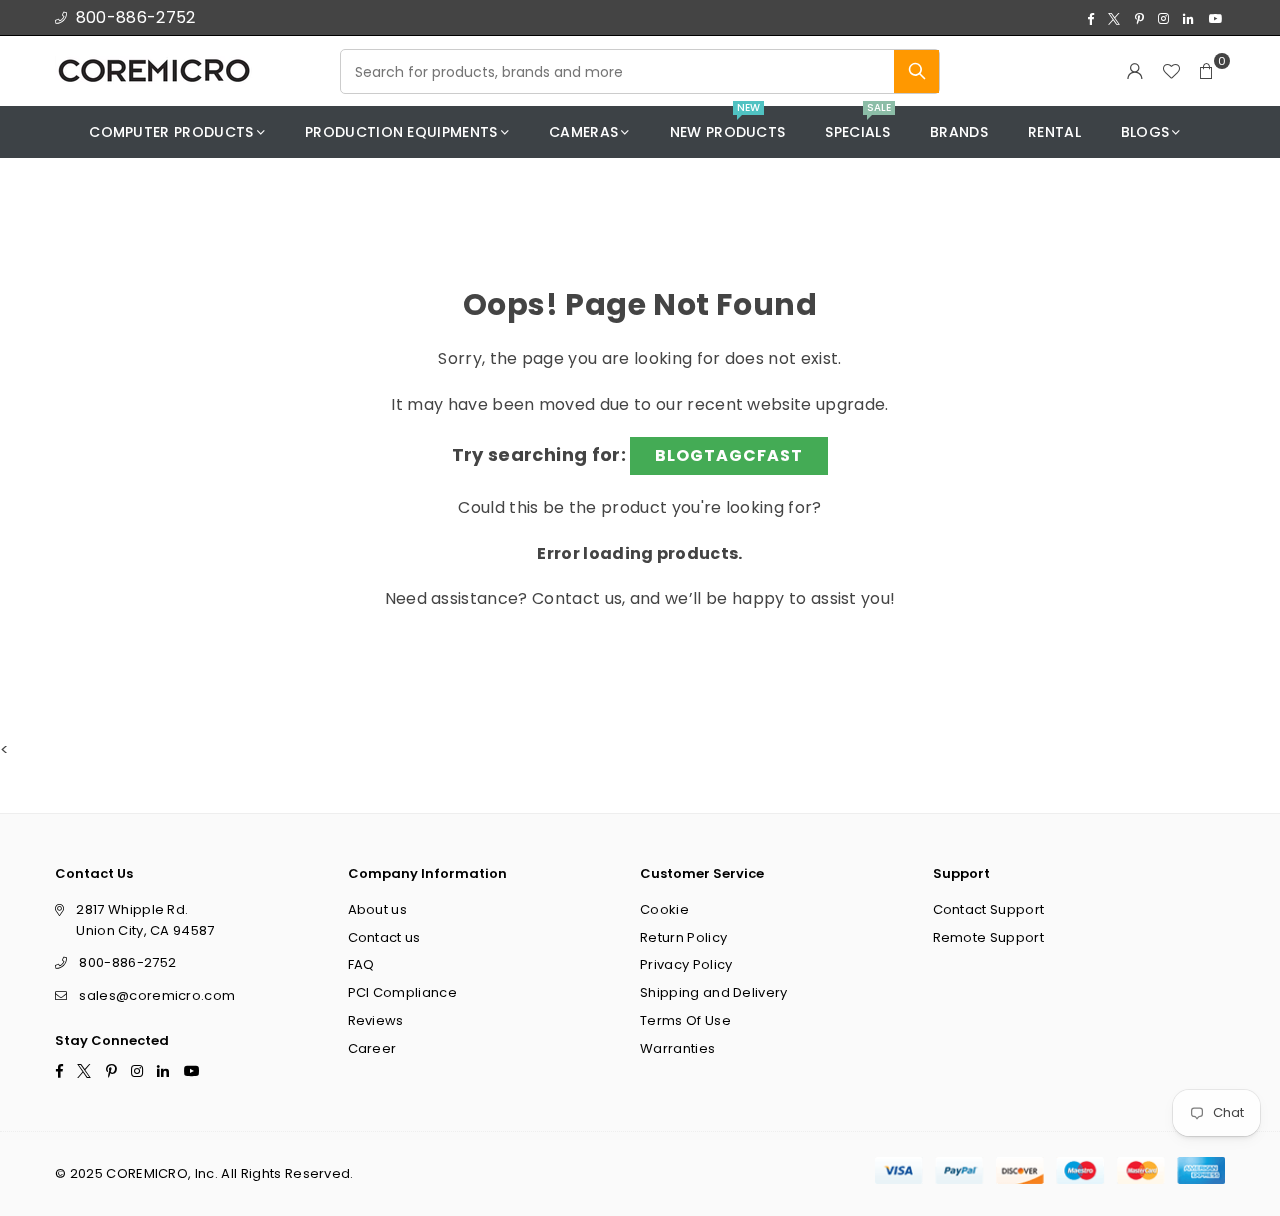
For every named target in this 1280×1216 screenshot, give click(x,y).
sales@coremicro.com (157, 995)
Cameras (583, 132)
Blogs (1145, 132)
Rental (1054, 132)
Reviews (376, 1020)
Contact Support (989, 908)
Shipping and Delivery (714, 992)
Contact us (577, 598)
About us (378, 908)
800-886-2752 (136, 17)
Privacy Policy (686, 964)
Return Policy (683, 936)
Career (372, 1047)
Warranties (677, 1047)
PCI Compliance (402, 992)
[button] (1207, 71)
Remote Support (988, 936)
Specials (857, 124)
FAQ (361, 964)
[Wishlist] (1171, 71)
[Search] (916, 71)
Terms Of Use (685, 1020)
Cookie (664, 908)
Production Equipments (401, 132)
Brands (959, 132)
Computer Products (171, 132)
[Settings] (1135, 71)
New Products (728, 124)
